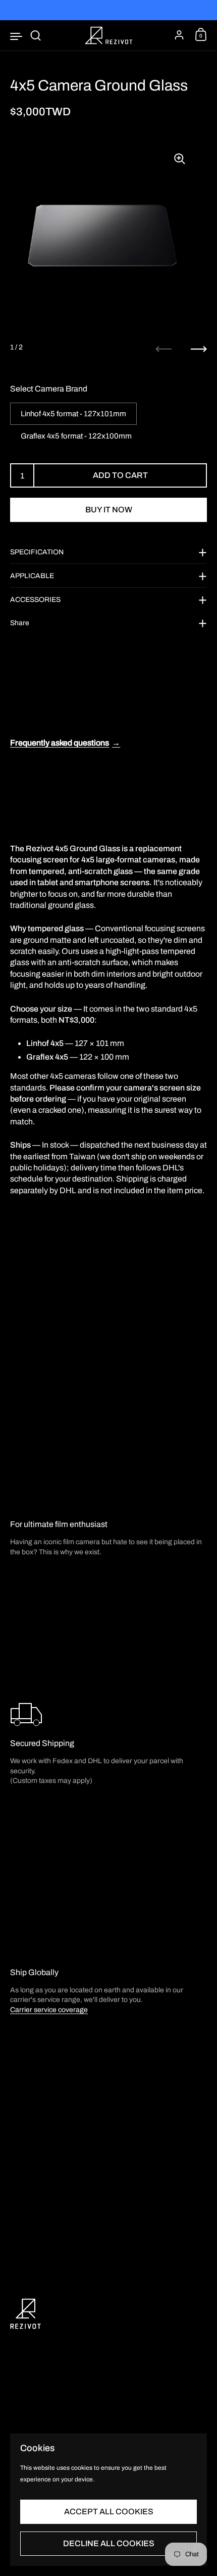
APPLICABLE (32, 576)
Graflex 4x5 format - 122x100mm (76, 436)
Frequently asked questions (65, 743)
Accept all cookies (109, 2512)
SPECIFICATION (37, 552)
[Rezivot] (108, 35)
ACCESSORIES (35, 600)
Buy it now (109, 510)
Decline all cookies (109, 2543)
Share (20, 623)
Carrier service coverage (49, 2010)
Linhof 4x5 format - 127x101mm (73, 414)
